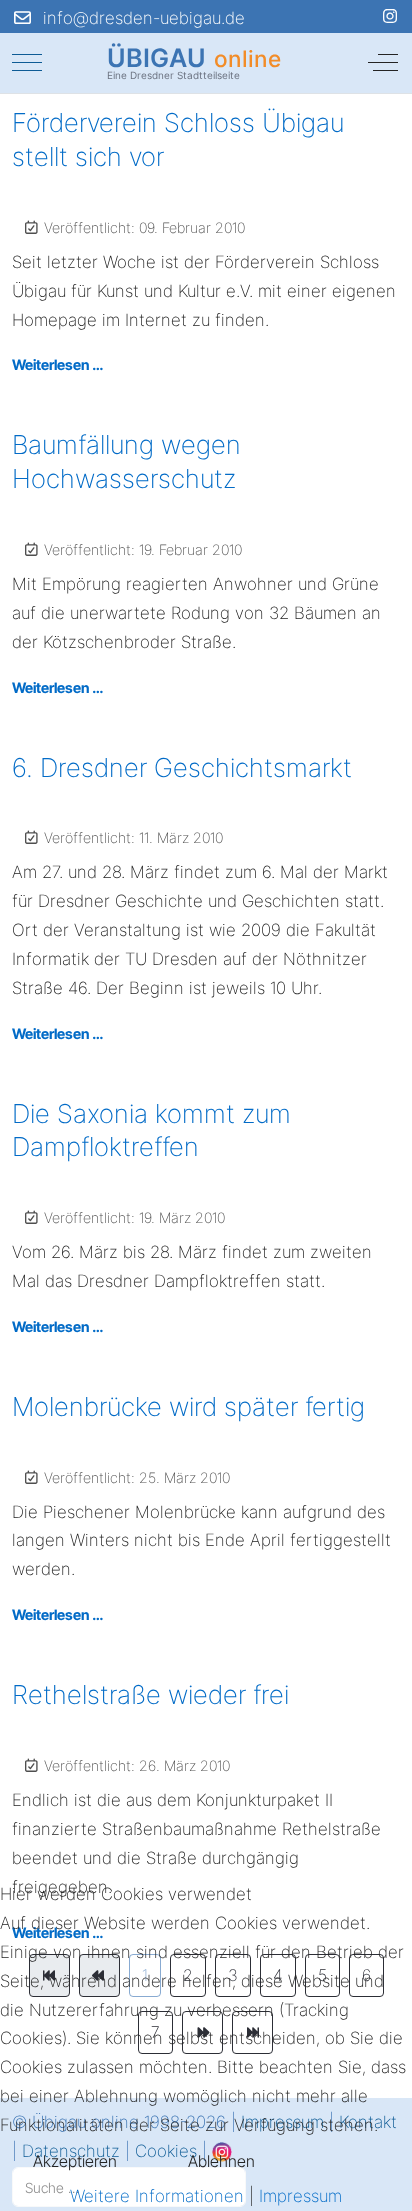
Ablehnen (221, 2161)
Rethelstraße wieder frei (150, 1694)
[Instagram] (390, 16)
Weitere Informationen (157, 2196)
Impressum (300, 2196)
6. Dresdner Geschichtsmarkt (182, 767)
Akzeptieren (75, 2161)
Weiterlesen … (57, 364)
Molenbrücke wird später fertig (188, 1406)
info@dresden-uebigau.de (144, 18)
